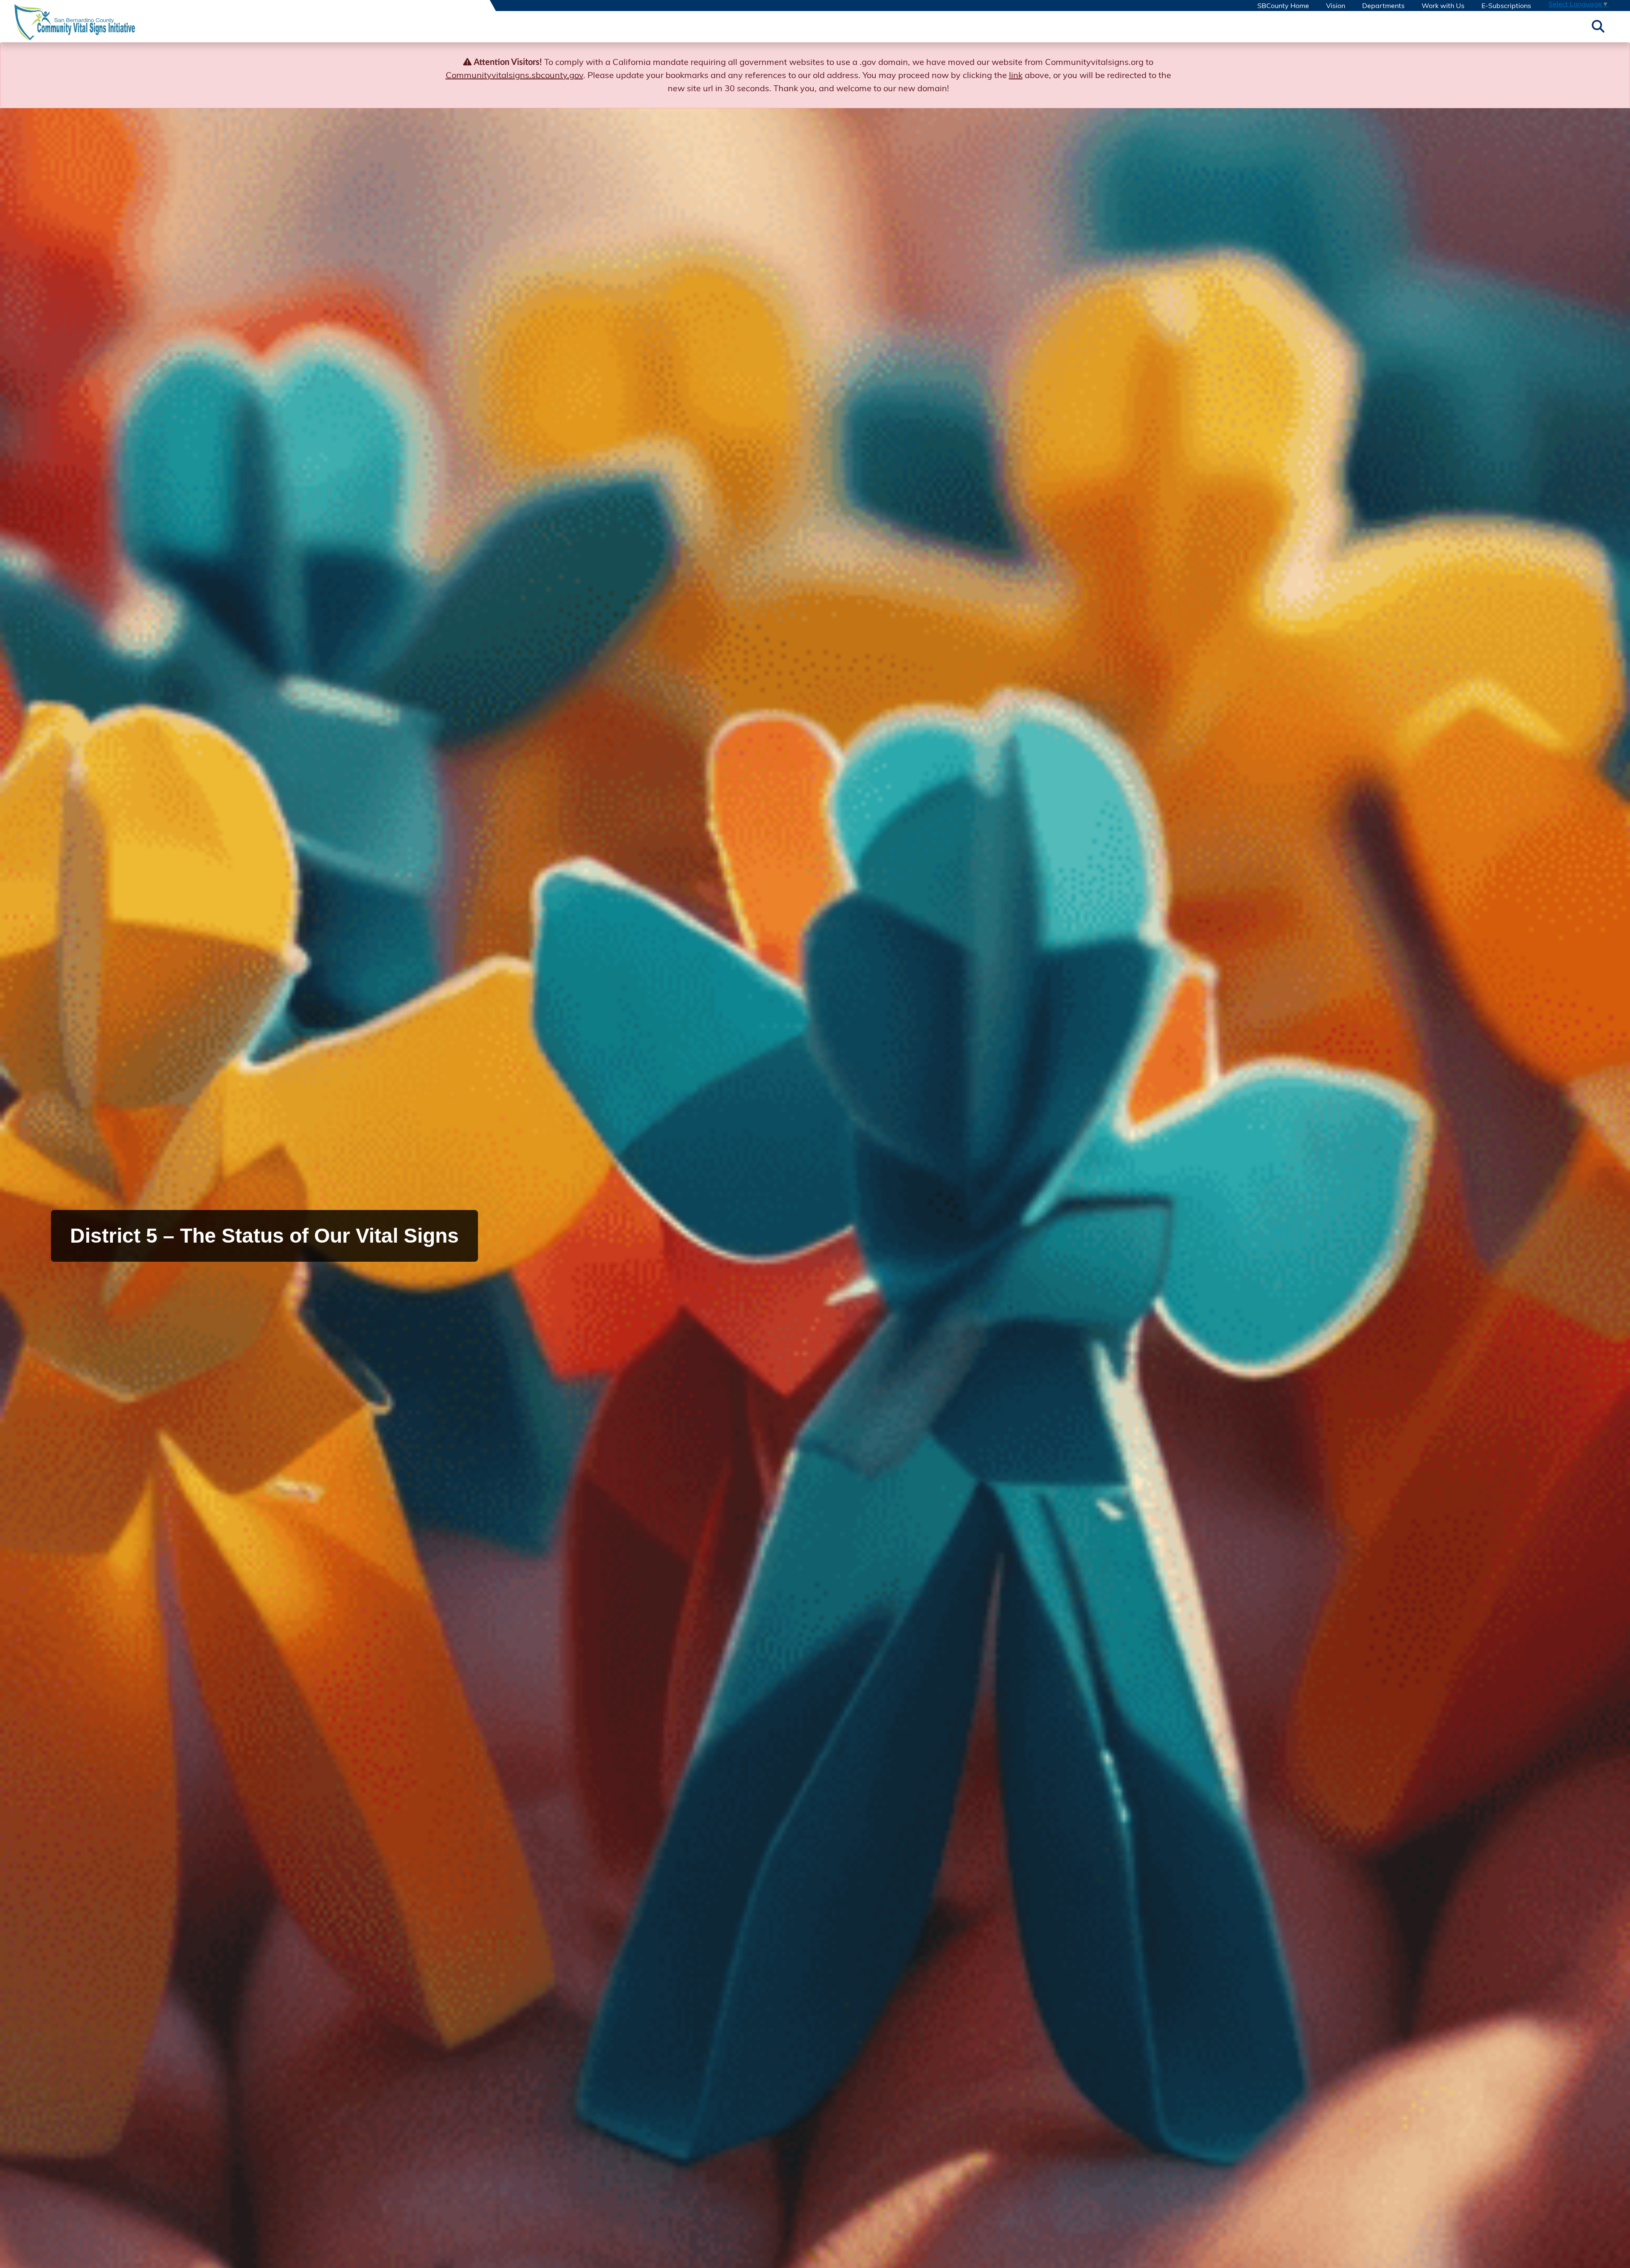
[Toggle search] (1598, 26)
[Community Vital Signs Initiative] (75, 26)
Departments (1383, 6)
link (1016, 75)
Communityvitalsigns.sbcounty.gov (514, 75)
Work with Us (1443, 6)
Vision (1336, 6)
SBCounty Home (1283, 6)
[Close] (1610, 62)
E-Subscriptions (1506, 6)
